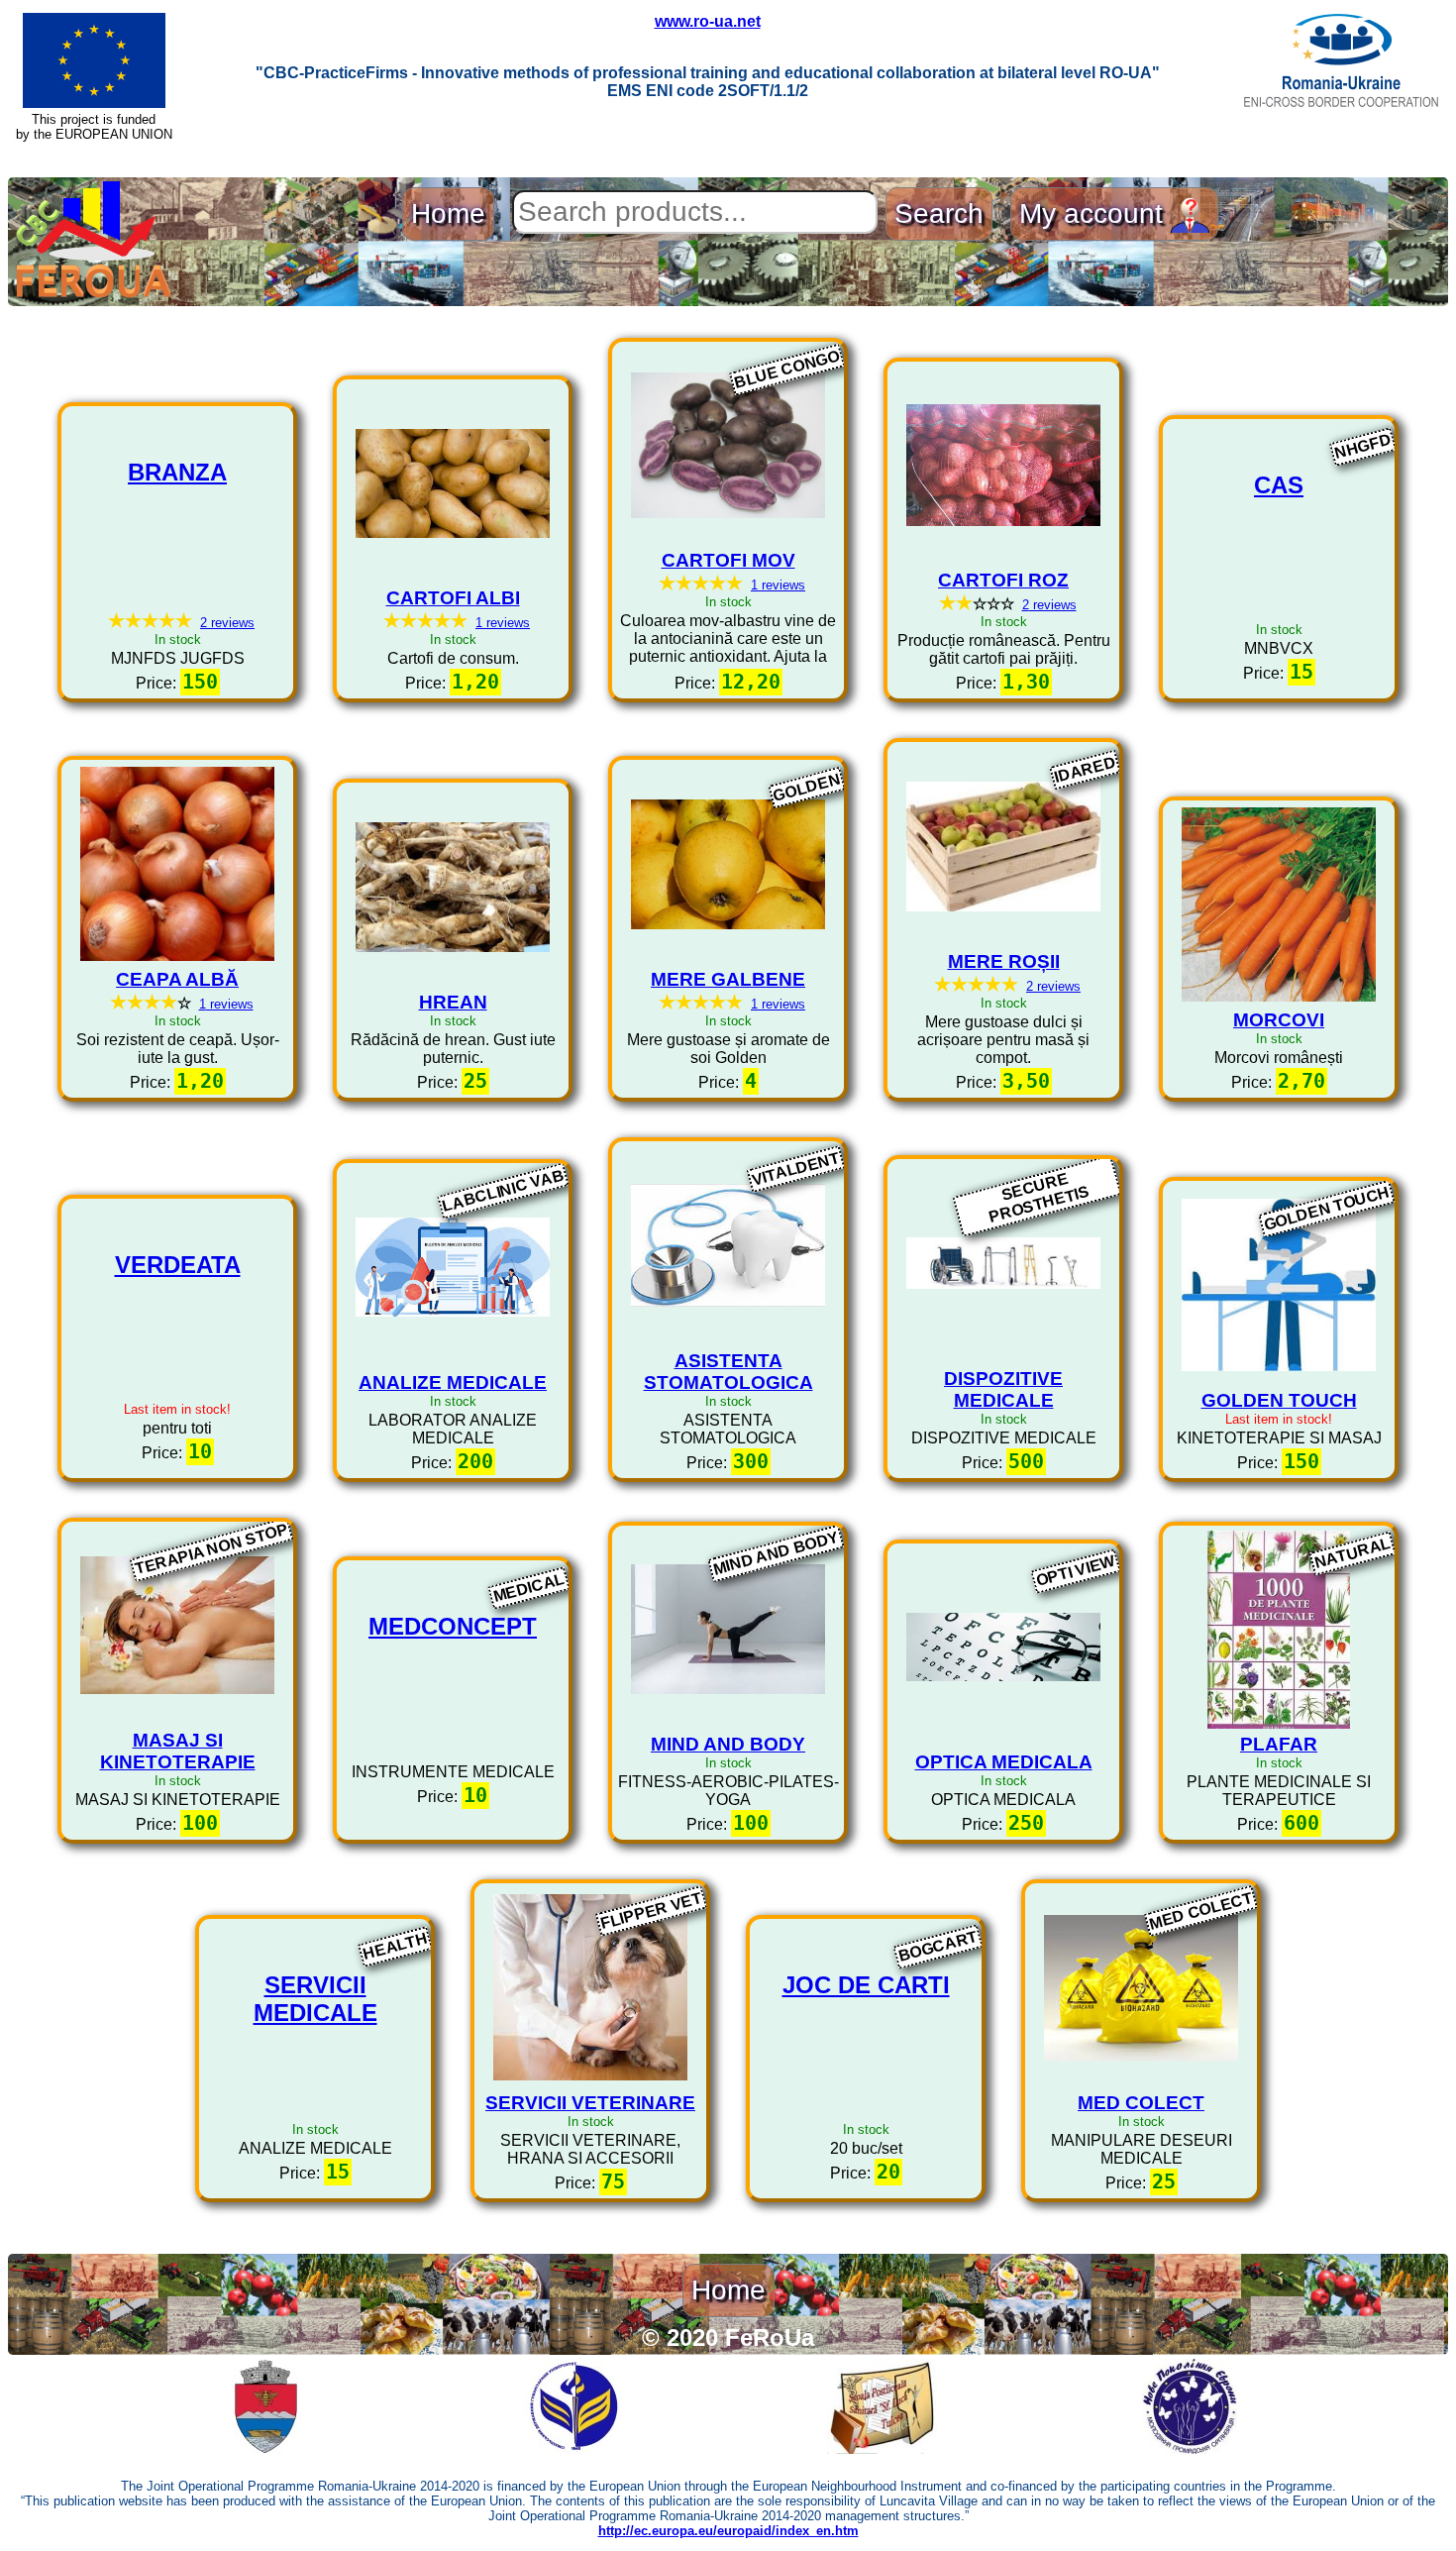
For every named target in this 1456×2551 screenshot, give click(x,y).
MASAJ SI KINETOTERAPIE (178, 1751)
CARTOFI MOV (728, 560)
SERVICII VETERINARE (590, 2103)
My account (1095, 213)
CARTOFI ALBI (453, 598)
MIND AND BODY (728, 1744)
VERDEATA (178, 1265)
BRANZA (177, 472)
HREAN (453, 1002)
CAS (1279, 485)
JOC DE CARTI (866, 1985)
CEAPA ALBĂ (177, 979)
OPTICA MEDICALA (1004, 1762)
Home (448, 213)
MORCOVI (1279, 1020)
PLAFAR (1279, 1744)
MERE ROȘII (1004, 961)
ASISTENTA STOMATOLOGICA (728, 1372)
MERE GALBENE (728, 979)
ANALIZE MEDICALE (453, 1382)
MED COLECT (1141, 2103)
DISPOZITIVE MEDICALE (1003, 1389)
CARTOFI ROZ (1003, 580)
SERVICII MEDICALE (315, 1999)
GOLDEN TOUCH (1279, 1400)
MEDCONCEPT (453, 1626)
